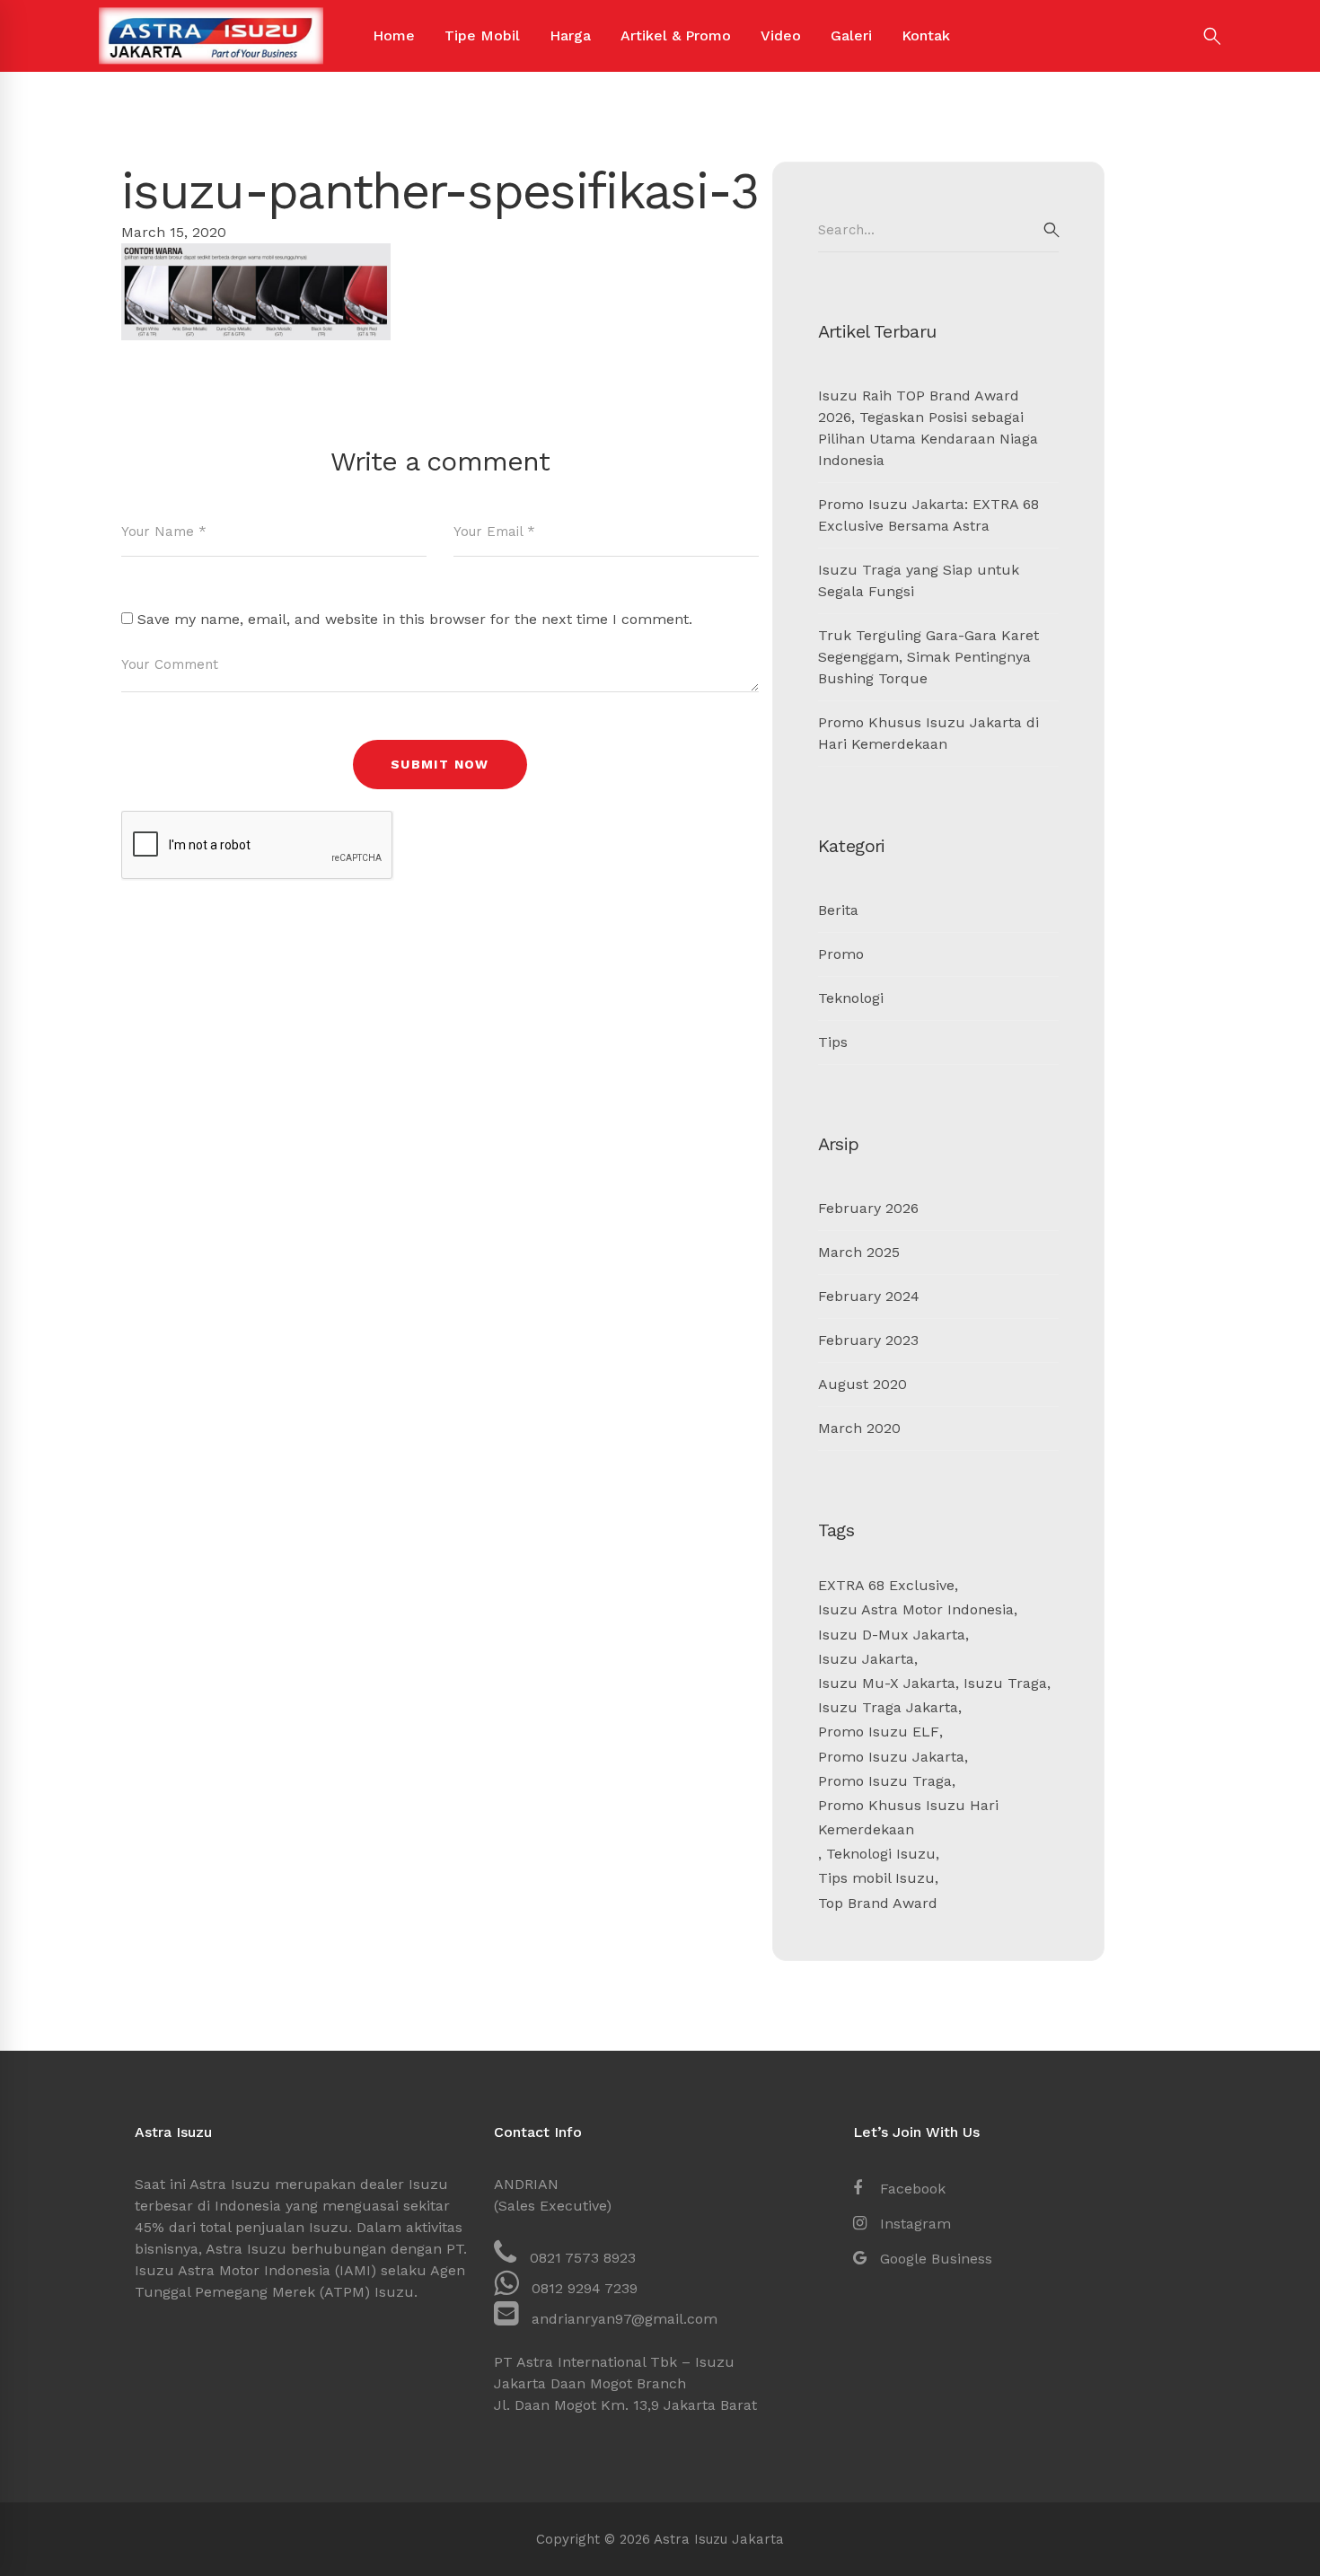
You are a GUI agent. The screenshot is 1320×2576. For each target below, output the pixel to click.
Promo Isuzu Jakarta (891, 1757)
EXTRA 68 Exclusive (886, 1585)
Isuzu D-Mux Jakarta (892, 1635)
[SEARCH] (1052, 230)
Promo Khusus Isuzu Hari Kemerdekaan (908, 1817)
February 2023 (868, 1340)
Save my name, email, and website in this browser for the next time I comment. (415, 619)
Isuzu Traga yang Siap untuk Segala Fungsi (919, 580)
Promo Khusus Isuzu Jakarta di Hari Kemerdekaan (928, 733)
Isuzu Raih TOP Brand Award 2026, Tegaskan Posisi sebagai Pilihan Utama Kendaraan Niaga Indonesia (928, 428)
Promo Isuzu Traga (885, 1781)
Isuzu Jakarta (866, 1659)
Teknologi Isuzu (881, 1854)
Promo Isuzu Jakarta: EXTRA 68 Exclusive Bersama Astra (928, 515)
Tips (833, 1042)
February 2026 (868, 1208)
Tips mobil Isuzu (876, 1878)
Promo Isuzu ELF (879, 1732)
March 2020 (859, 1428)
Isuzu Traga (1005, 1683)
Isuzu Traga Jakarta (888, 1707)
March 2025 (859, 1252)
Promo (841, 954)
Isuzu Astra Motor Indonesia (916, 1609)
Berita (838, 910)
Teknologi (851, 998)
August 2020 (862, 1384)
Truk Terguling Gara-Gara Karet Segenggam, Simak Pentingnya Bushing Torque (928, 657)
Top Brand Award (878, 1903)
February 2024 (869, 1296)
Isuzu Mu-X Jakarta (887, 1683)
